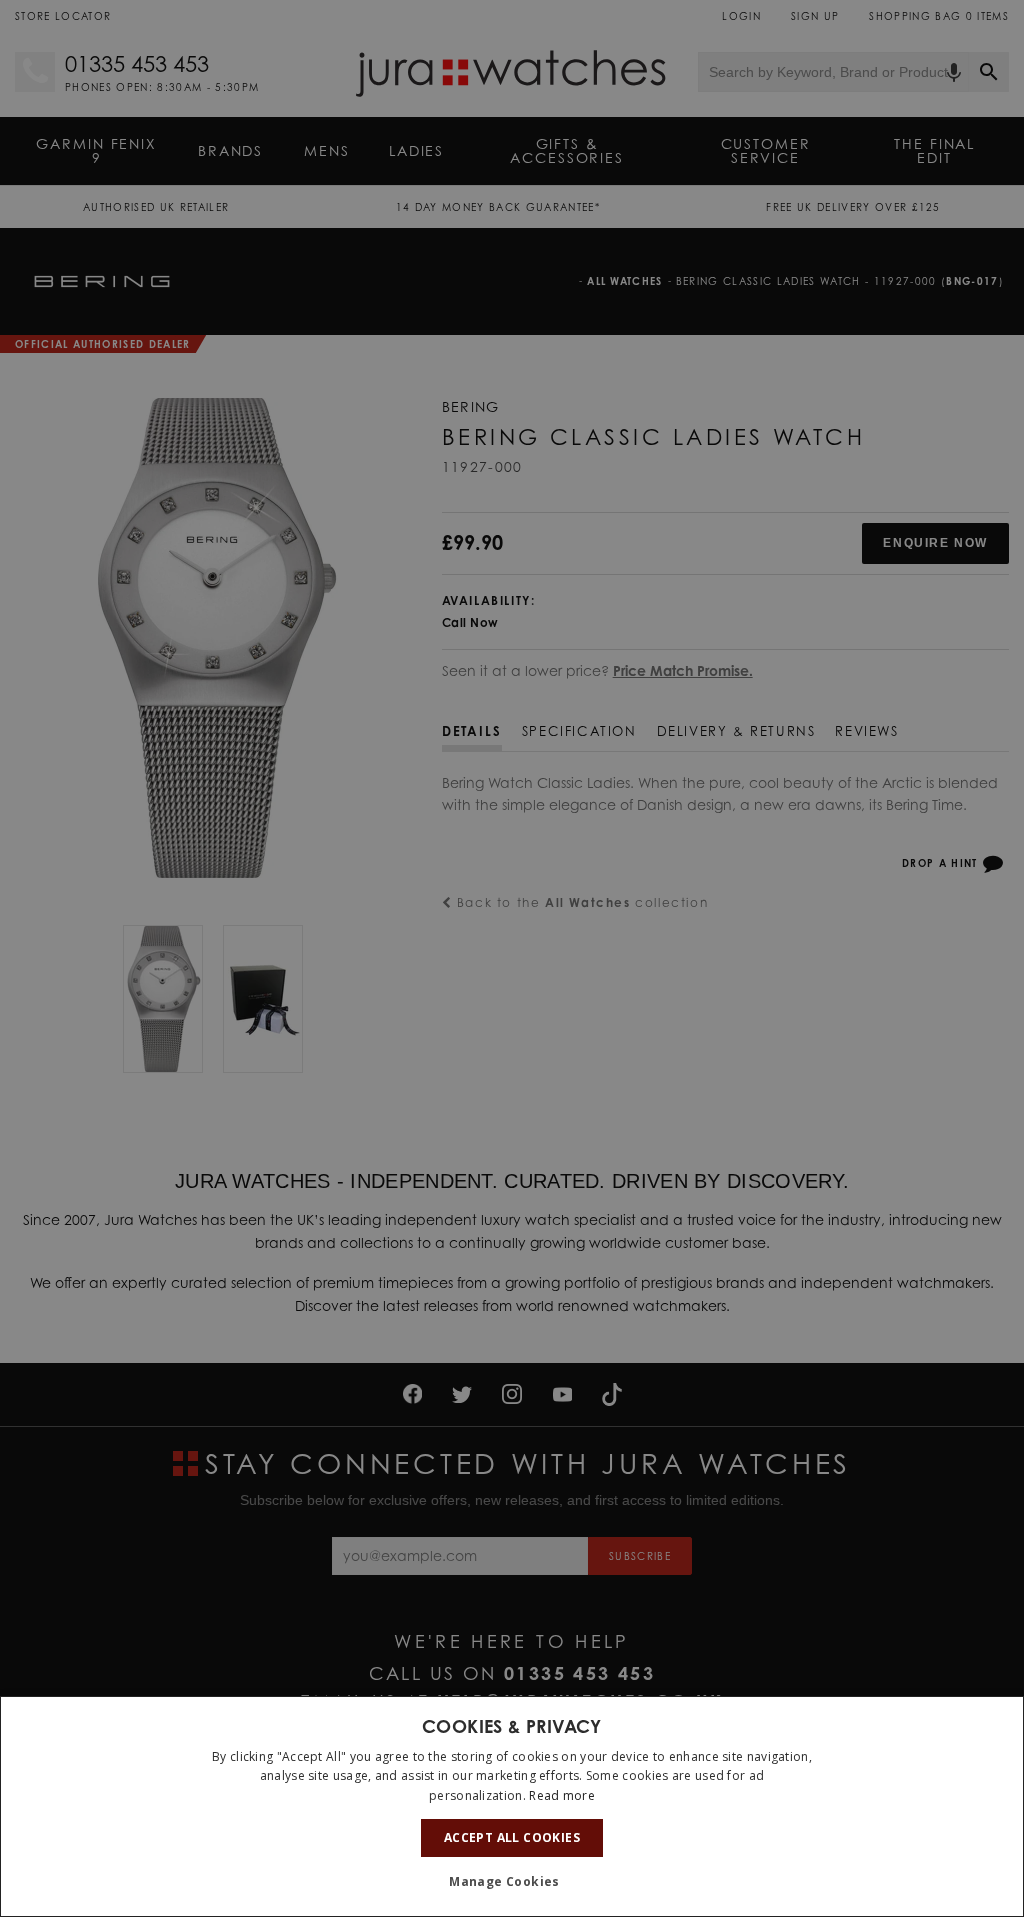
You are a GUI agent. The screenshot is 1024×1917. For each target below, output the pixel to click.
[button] (512, 1882)
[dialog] (512, 1806)
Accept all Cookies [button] (512, 1837)
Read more (562, 1795)
